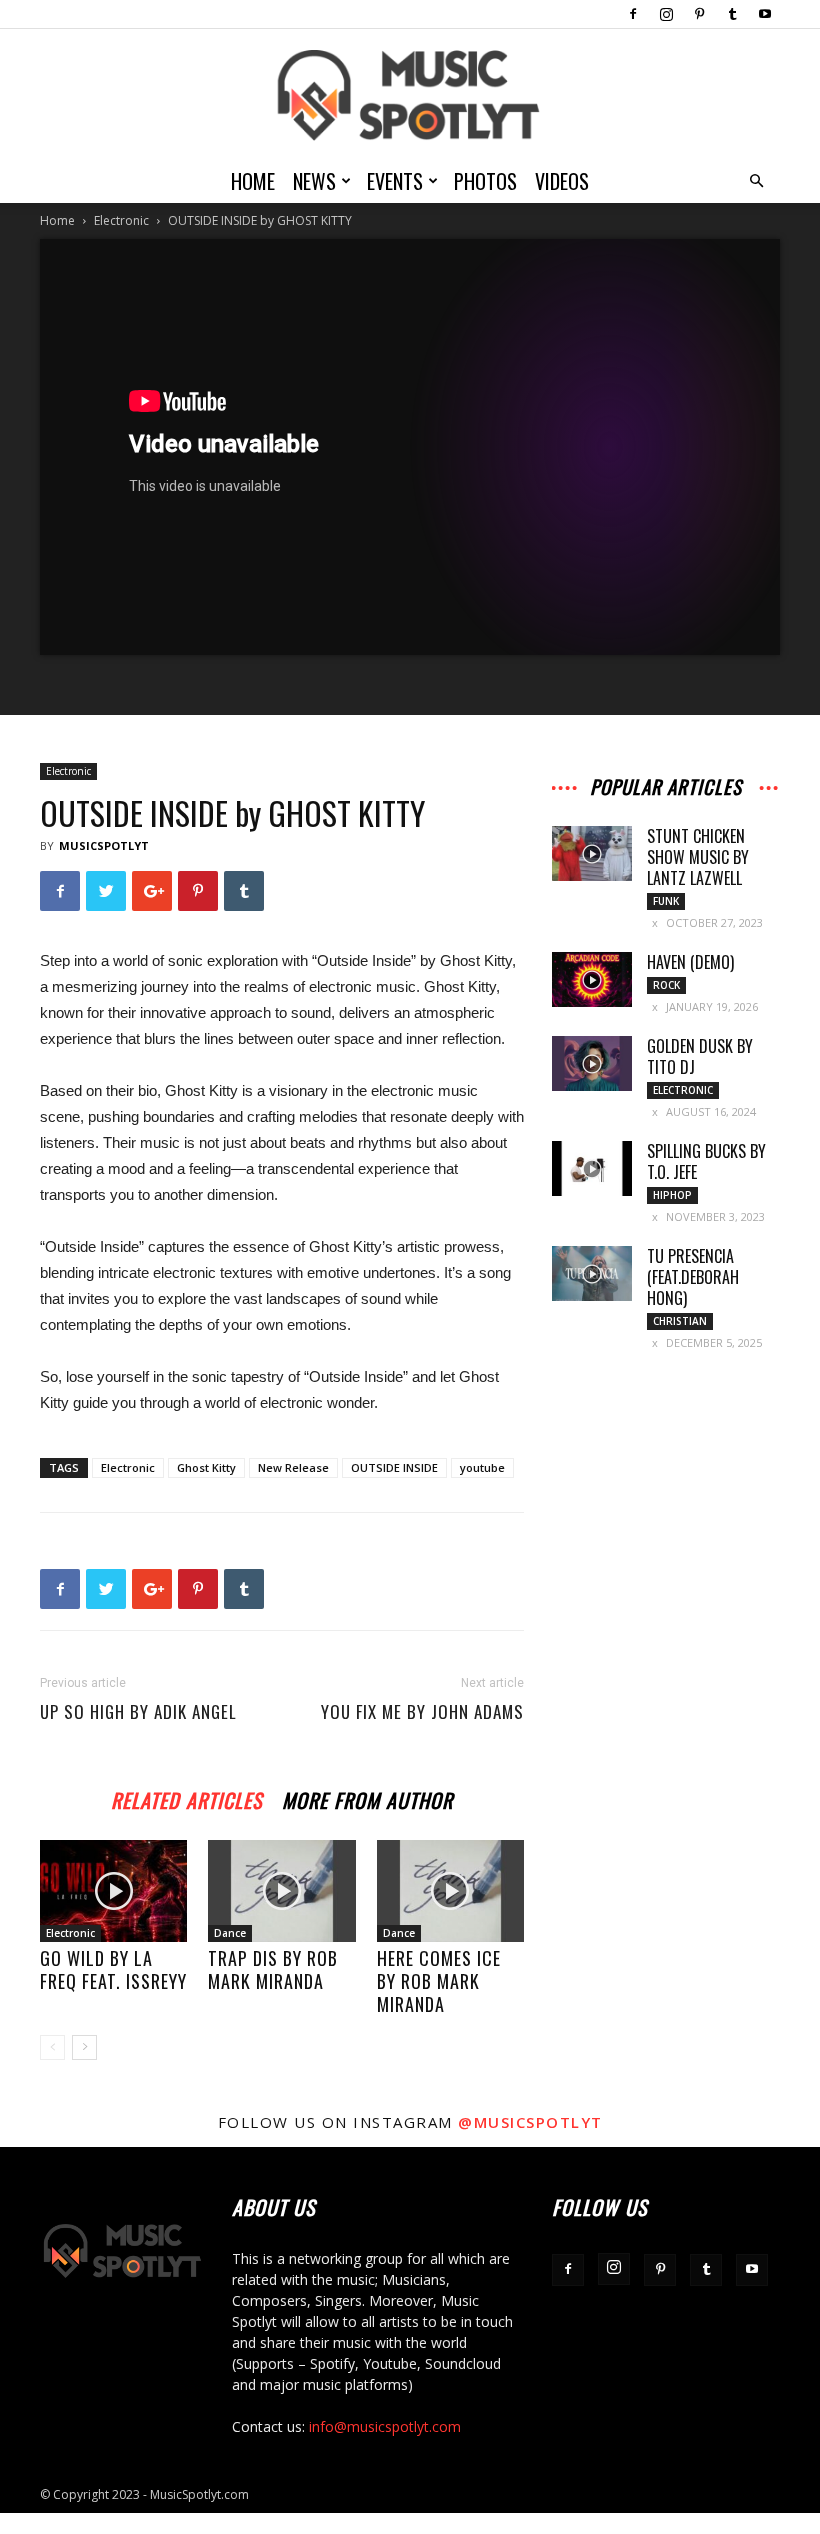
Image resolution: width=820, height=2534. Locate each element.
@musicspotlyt (530, 2122)
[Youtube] (765, 14)
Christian (680, 1321)
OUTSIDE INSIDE (394, 1467)
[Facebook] (633, 14)
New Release (293, 1467)
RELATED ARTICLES (186, 1797)
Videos (562, 181)
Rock (666, 985)
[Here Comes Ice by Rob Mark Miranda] (450, 1890)
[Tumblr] (732, 14)
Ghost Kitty (206, 1467)
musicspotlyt (104, 845)
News (314, 181)
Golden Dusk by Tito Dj (700, 1056)
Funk (666, 901)
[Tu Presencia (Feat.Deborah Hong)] (592, 1273)
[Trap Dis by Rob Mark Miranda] (281, 1890)
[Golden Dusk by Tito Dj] (592, 1063)
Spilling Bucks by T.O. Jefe (706, 1161)
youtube (482, 1467)
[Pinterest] (699, 14)
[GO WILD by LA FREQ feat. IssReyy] (113, 1890)
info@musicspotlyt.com (385, 2426)
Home (253, 181)
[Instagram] (666, 14)
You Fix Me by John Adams (422, 1712)
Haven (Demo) (690, 962)
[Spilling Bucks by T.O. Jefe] (592, 1168)
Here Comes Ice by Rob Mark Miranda (439, 1981)
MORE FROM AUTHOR (367, 1797)
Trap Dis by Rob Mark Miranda (273, 1969)
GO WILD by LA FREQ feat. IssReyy (113, 1969)
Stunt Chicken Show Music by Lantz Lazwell (698, 857)
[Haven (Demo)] (592, 979)
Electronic (121, 220)
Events (395, 181)
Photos (485, 181)
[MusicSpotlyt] (410, 95)
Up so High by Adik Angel (138, 1712)
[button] (756, 181)
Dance (230, 1933)
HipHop (672, 1195)
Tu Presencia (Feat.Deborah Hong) (693, 1277)
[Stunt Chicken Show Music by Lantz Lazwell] (592, 853)
